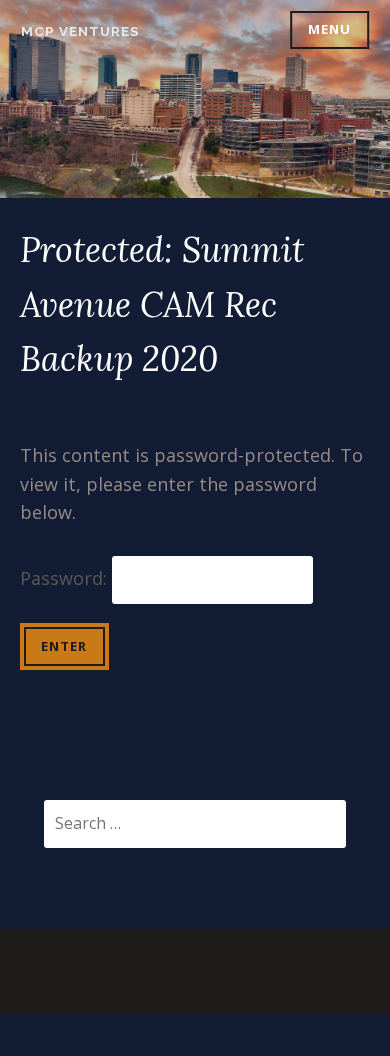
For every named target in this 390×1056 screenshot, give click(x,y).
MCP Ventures (80, 31)
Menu (329, 29)
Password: (66, 578)
